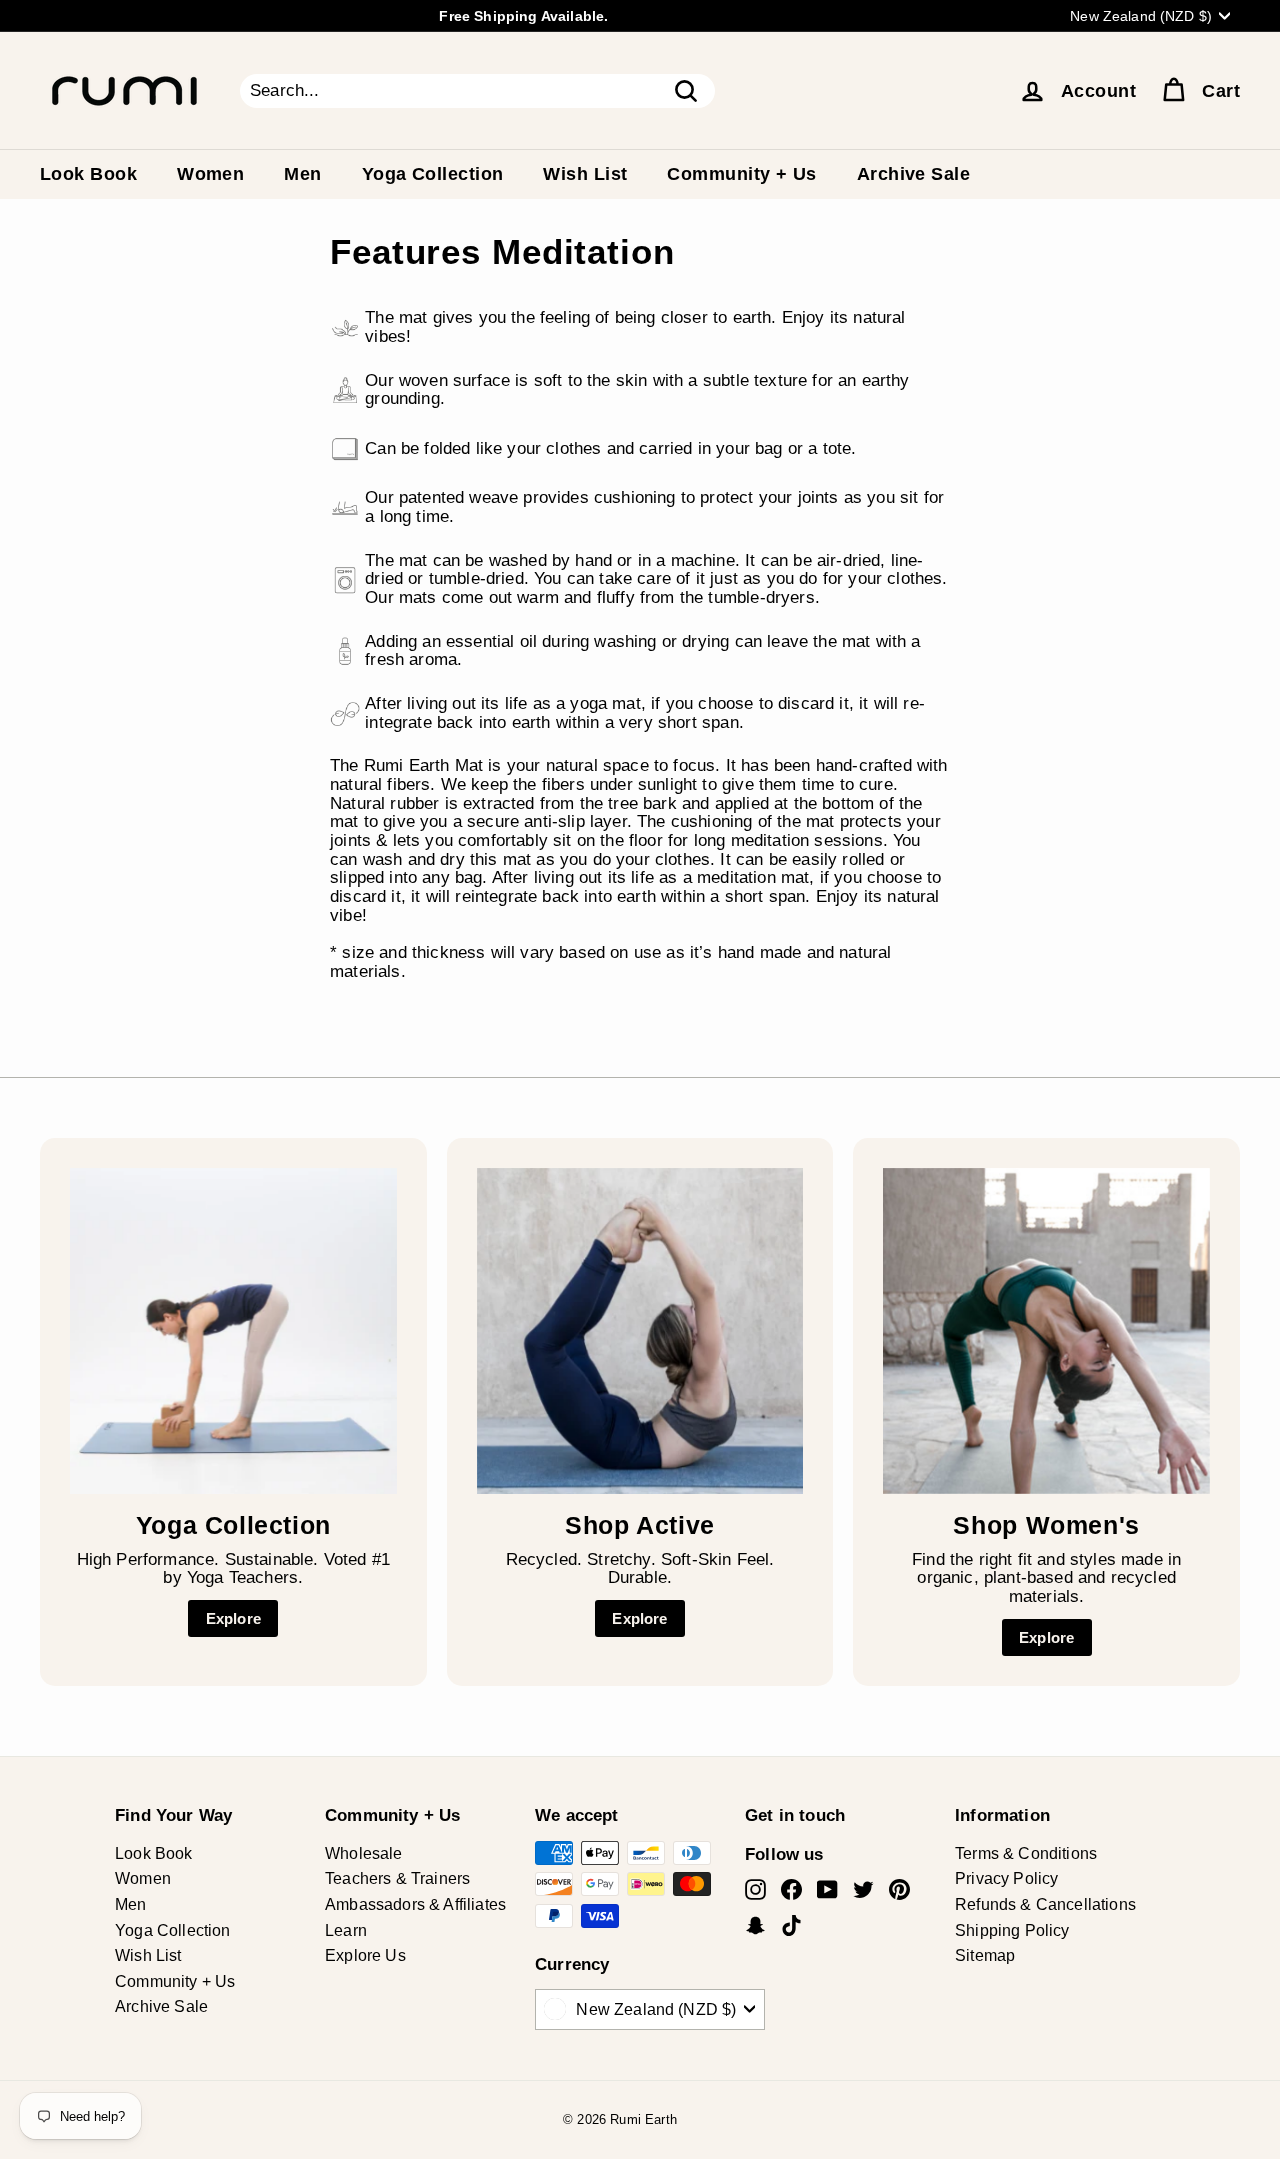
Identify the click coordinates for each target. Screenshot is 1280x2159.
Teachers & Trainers (397, 1878)
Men (302, 174)
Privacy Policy (1006, 1878)
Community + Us (741, 174)
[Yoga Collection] (233, 1331)
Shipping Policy (1012, 1930)
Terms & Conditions (1026, 1853)
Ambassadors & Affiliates (415, 1904)
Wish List (585, 174)
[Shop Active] (640, 1331)
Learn (346, 1930)
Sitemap (985, 1955)
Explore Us (365, 1955)
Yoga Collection (433, 174)
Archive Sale (913, 174)
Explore (233, 1618)
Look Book (88, 174)
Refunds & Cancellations (1045, 1904)
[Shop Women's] (1046, 1331)
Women (210, 174)
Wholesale (364, 1853)
